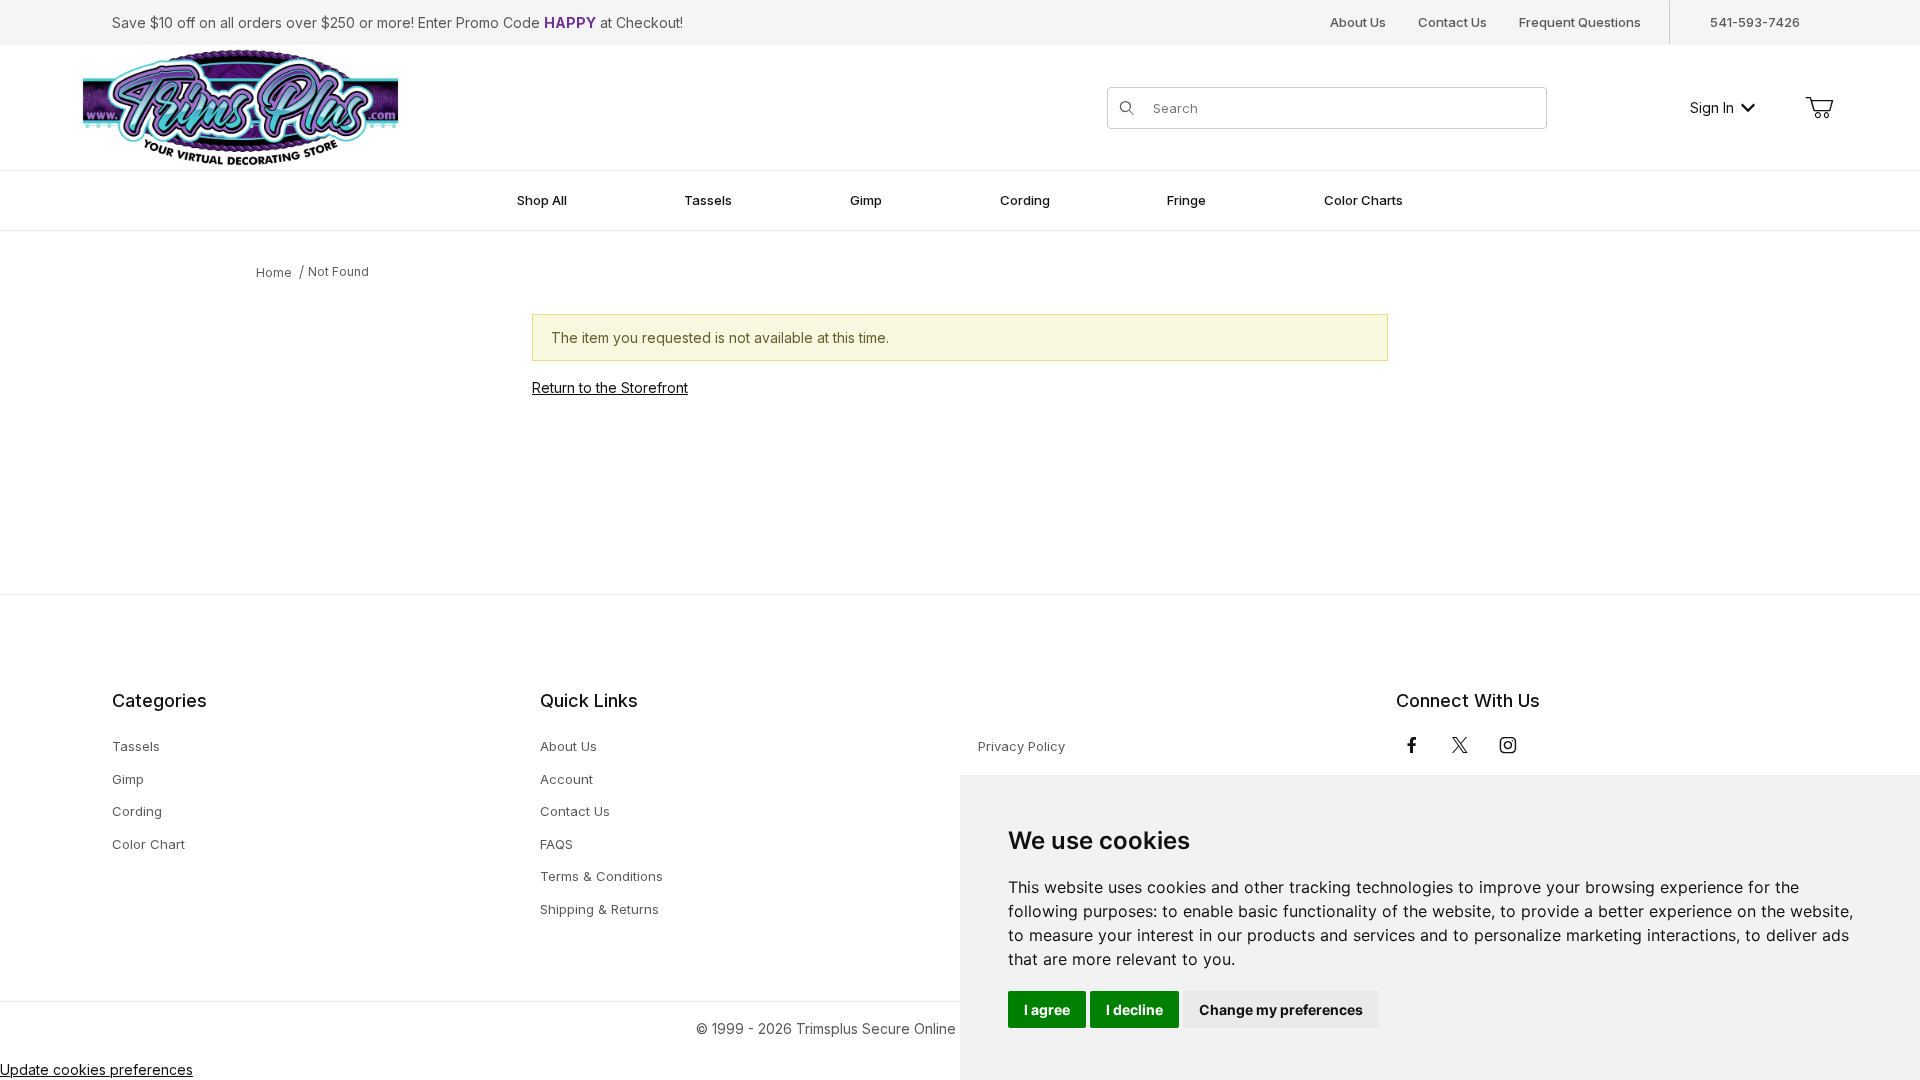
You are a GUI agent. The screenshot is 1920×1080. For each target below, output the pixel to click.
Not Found (338, 271)
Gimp (128, 779)
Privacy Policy (1021, 746)
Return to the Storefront (610, 387)
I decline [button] (1134, 1009)
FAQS (556, 844)
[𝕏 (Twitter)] (1460, 745)
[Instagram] (1508, 745)
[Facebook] (1412, 745)
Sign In (1712, 107)
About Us (1358, 22)
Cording (137, 811)
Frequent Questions (1580, 22)
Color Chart (148, 844)
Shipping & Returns (599, 909)
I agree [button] (1047, 1009)
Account (566, 779)
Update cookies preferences (96, 1069)
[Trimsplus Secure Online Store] (240, 105)
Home (274, 272)
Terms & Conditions (601, 876)
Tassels (136, 746)
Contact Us (1452, 22)
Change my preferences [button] (1281, 1009)
